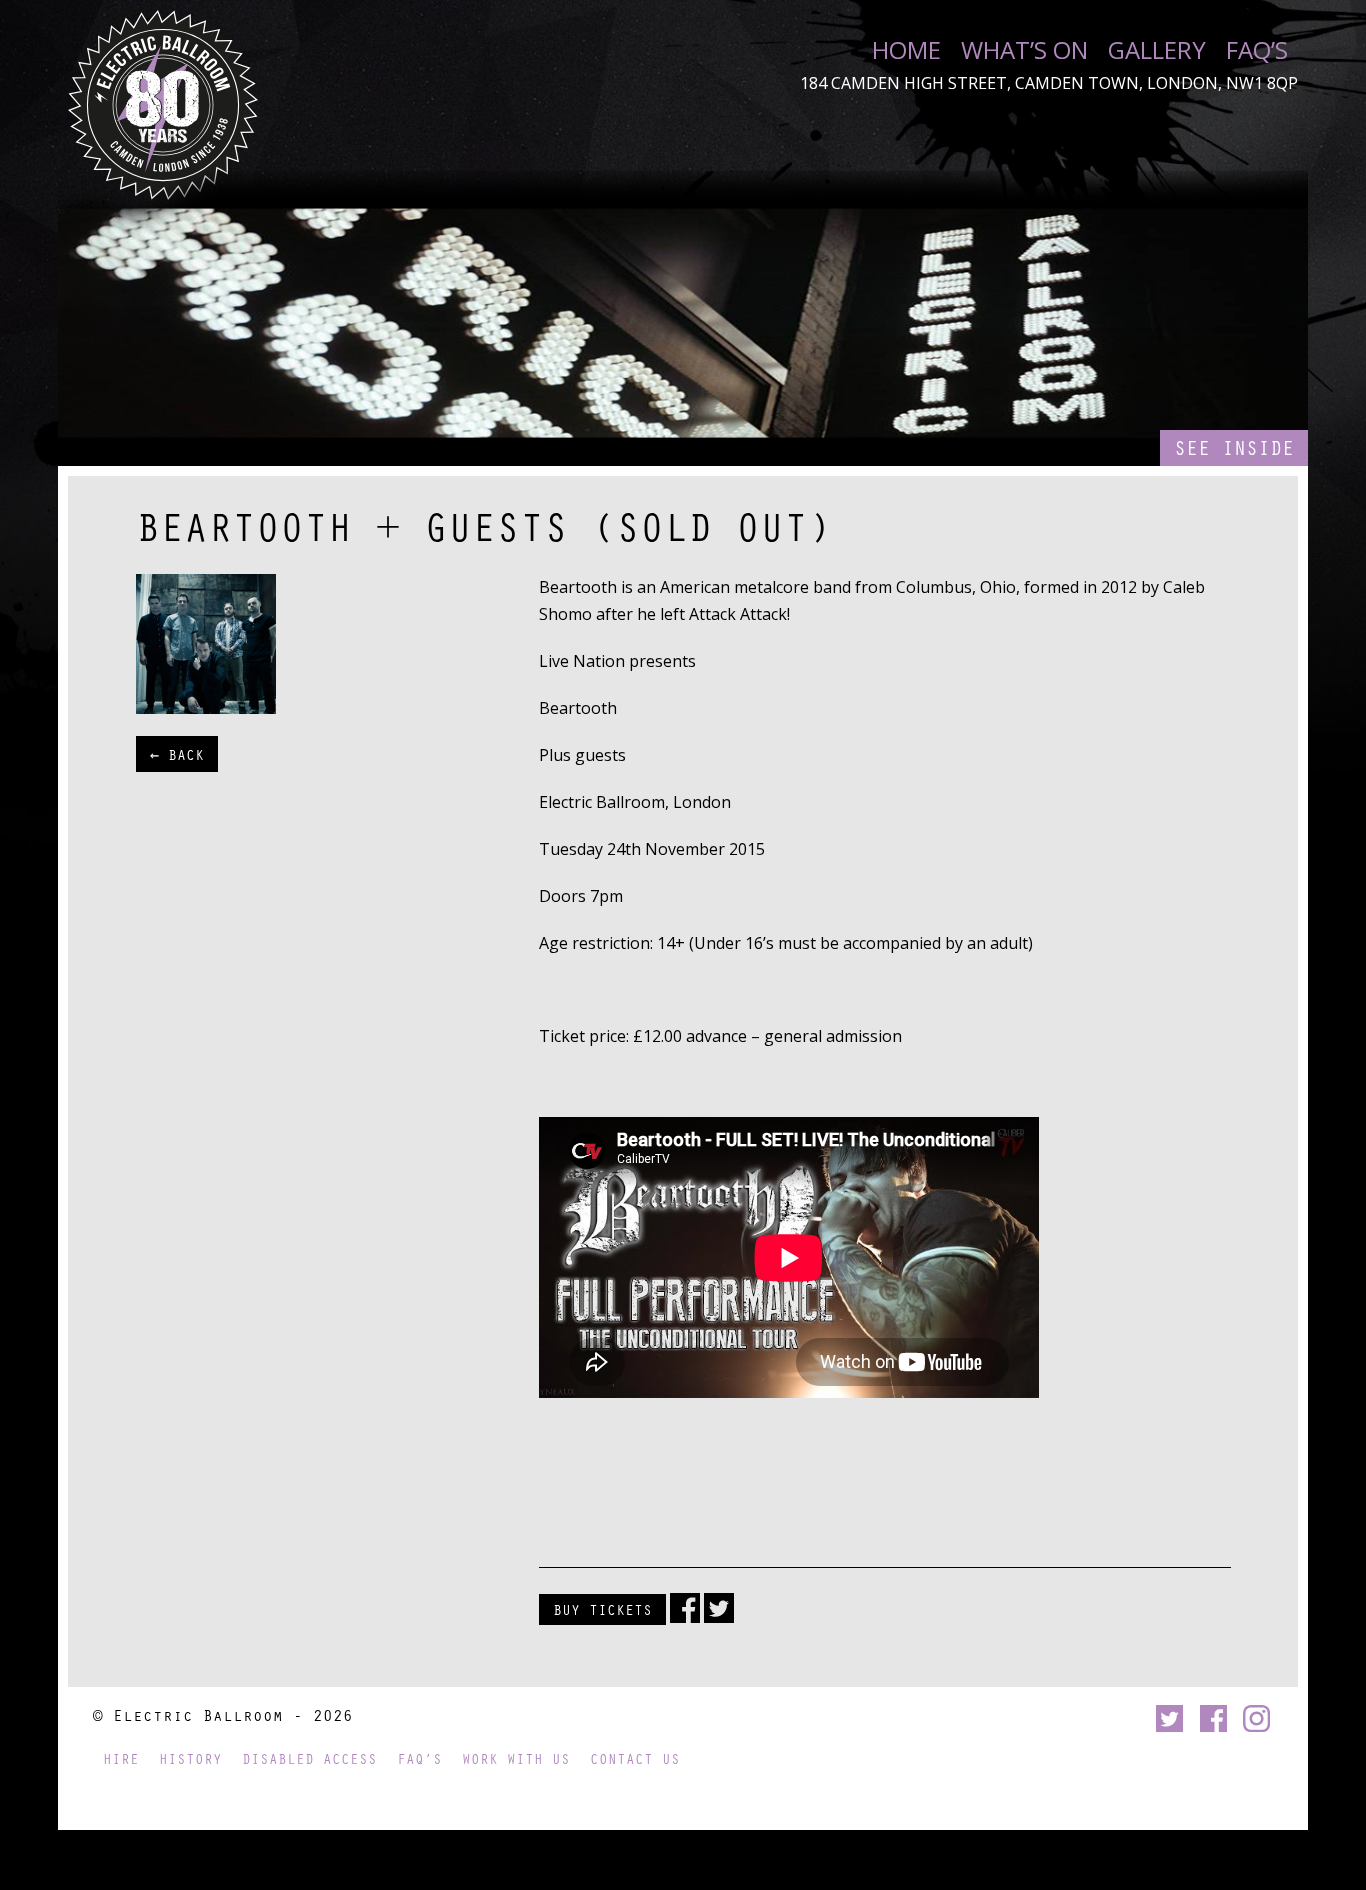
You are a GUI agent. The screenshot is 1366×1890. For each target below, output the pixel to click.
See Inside (1234, 447)
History (190, 1758)
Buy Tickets (602, 1609)
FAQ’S (1257, 50)
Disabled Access (309, 1758)
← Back (177, 754)
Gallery (1157, 50)
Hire (121, 1758)
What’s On (1024, 50)
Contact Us (635, 1758)
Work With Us (516, 1758)
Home (906, 50)
